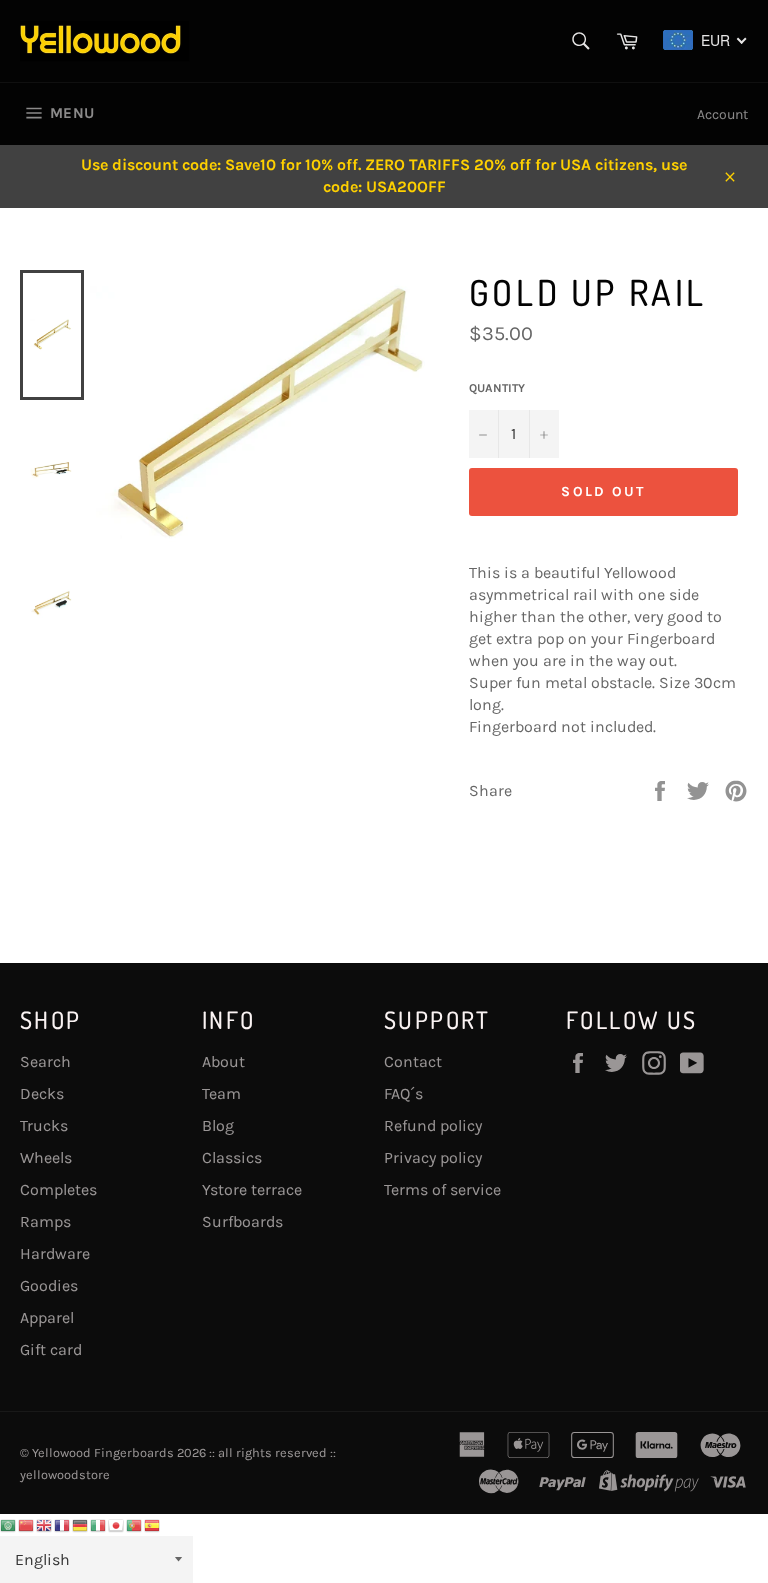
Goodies (49, 1285)
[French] (63, 1524)
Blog (218, 1125)
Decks (42, 1093)
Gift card (51, 1349)
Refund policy (433, 1125)
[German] (81, 1524)
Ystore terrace (252, 1189)
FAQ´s (403, 1093)
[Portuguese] (135, 1524)
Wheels (46, 1157)
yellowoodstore (65, 1474)
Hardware (55, 1253)
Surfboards (242, 1221)
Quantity (497, 388)
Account (722, 114)
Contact (413, 1061)
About (223, 1061)
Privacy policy (433, 1157)
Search (45, 1061)
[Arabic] (9, 1524)
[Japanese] (117, 1524)
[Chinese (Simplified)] (27, 1524)
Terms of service (442, 1189)
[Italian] (99, 1524)
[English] (45, 1524)
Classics (232, 1157)
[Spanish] (153, 1524)
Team (221, 1093)
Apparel (47, 1317)
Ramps (45, 1221)
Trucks (44, 1125)
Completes (58, 1189)
